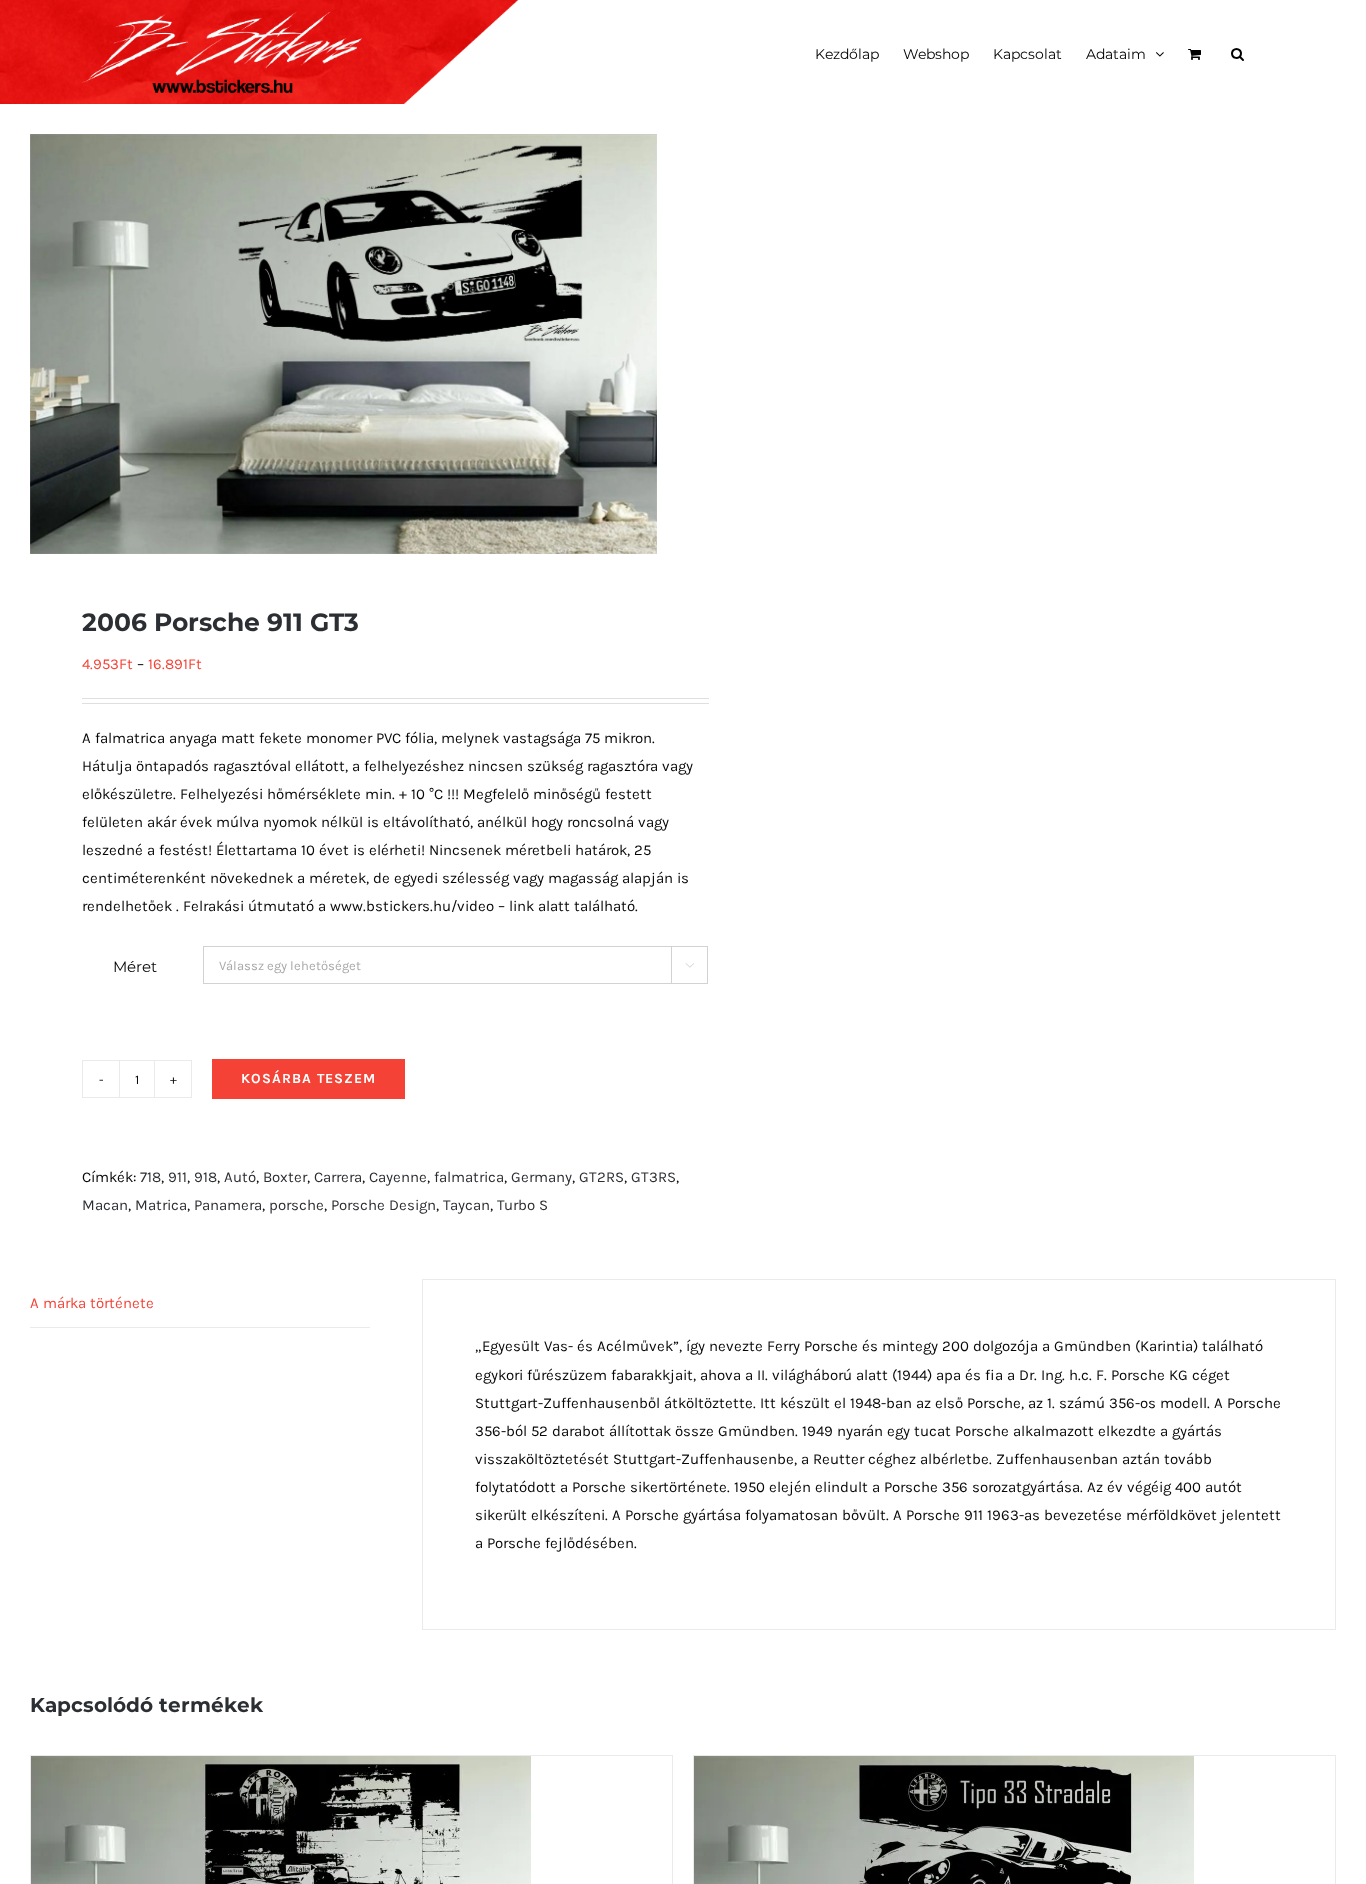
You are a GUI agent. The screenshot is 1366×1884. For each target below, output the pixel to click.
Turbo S (522, 1205)
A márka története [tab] (92, 1303)
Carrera (338, 1177)
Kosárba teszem (308, 1078)
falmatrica (469, 1177)
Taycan (466, 1205)
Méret (135, 966)
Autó (240, 1177)
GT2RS (601, 1177)
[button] (1237, 52)
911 (177, 1177)
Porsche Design (383, 1205)
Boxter (285, 1177)
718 (150, 1177)
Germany (541, 1177)
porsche (296, 1205)
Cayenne (398, 1177)
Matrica (161, 1205)
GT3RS (653, 1177)
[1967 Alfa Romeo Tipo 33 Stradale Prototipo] (944, 1770)
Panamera (228, 1205)
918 (205, 1177)
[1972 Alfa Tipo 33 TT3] (281, 1770)
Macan (105, 1205)
